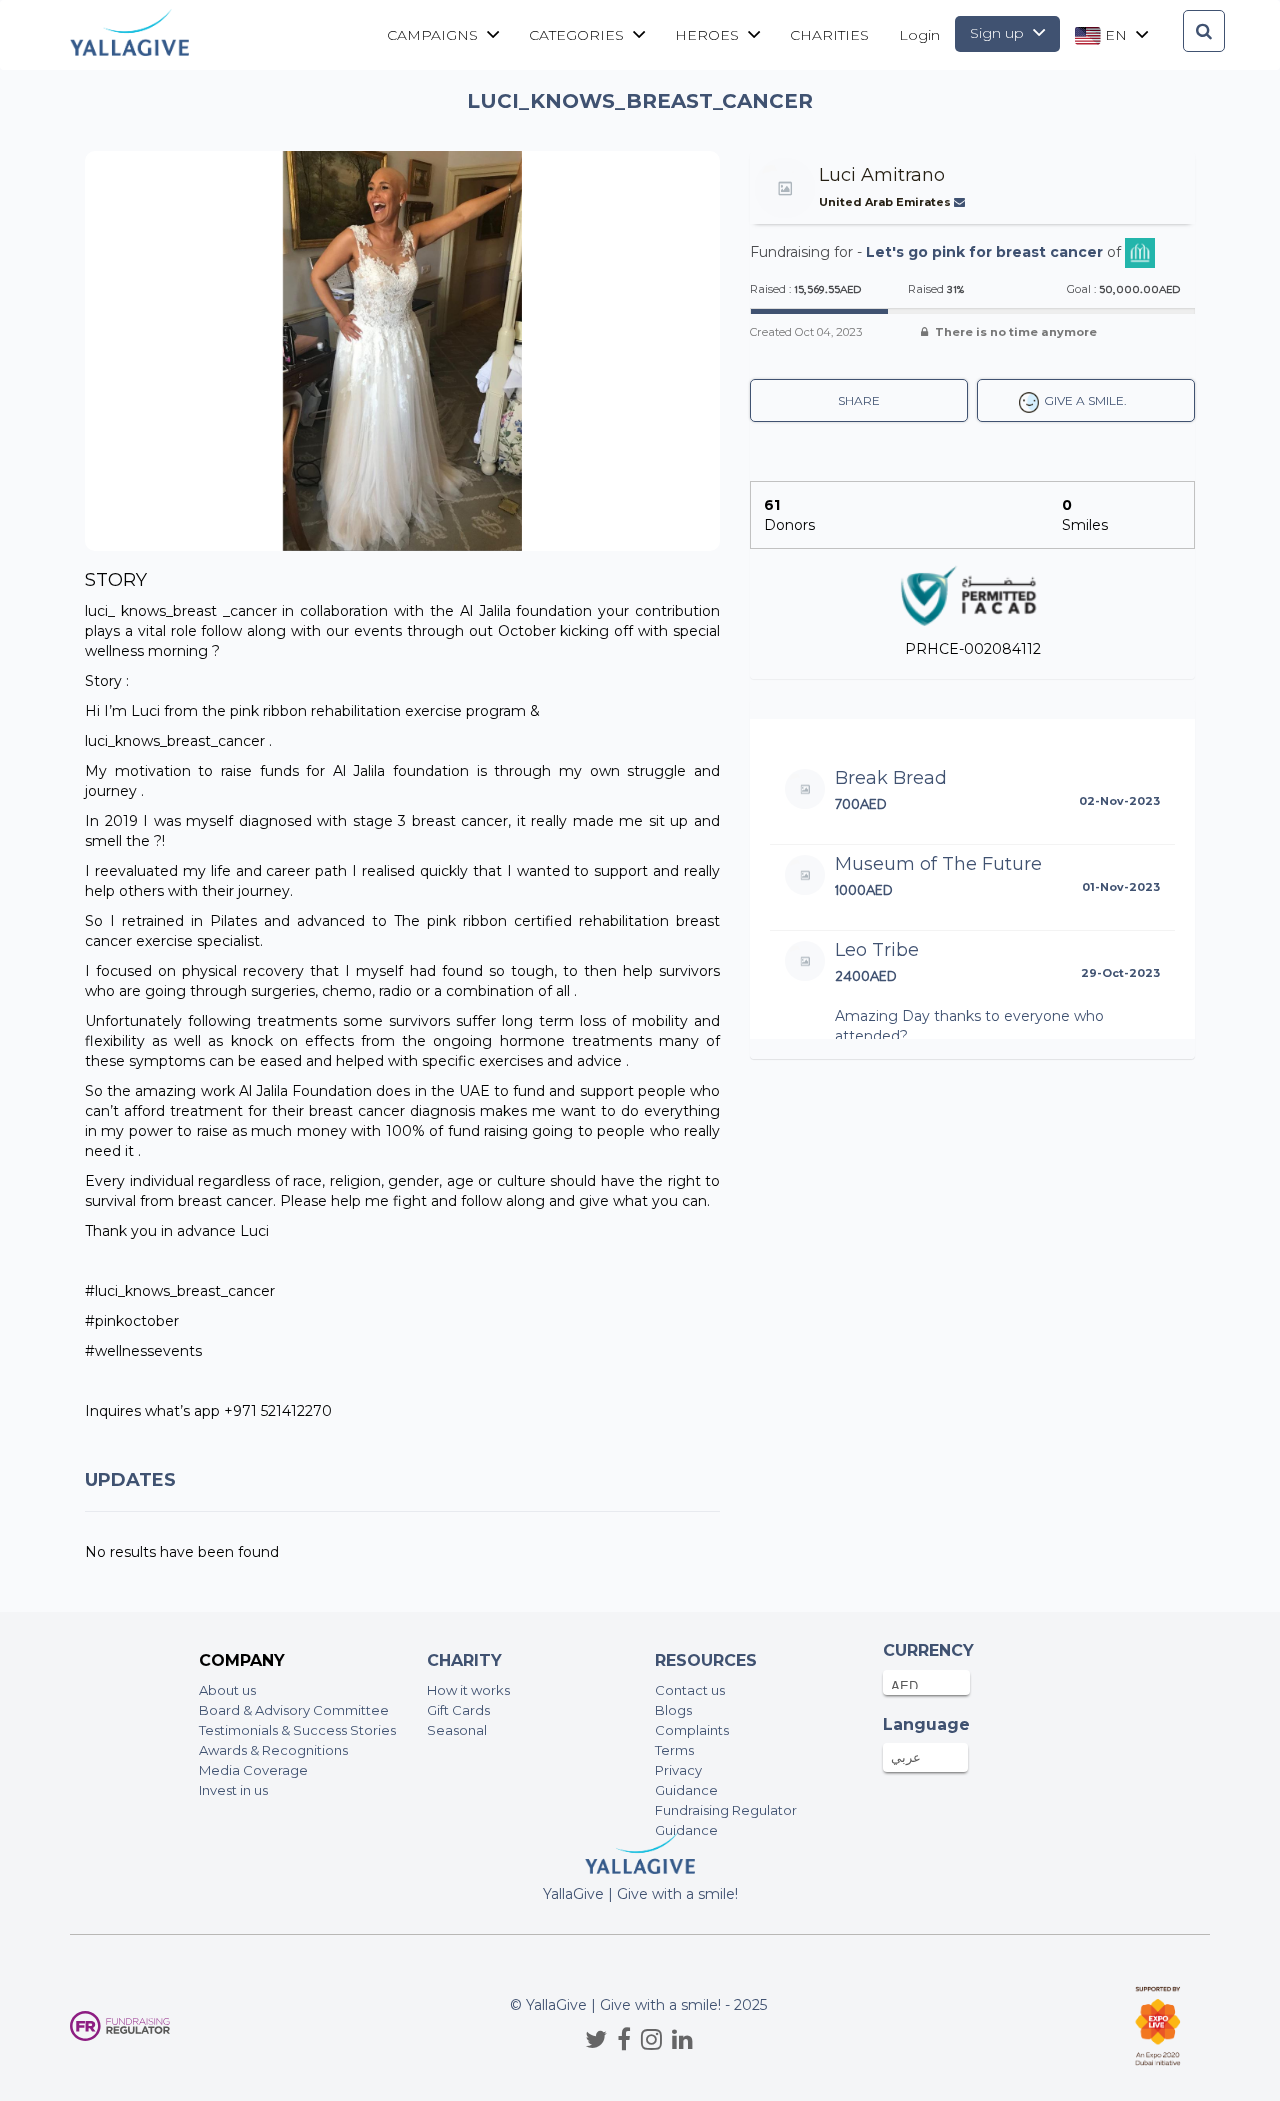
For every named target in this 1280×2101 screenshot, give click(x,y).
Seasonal (457, 1730)
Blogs (673, 1710)
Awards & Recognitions (273, 1750)
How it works (468, 1690)
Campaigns (434, 35)
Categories (578, 35)
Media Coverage (253, 1770)
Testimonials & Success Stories (297, 1730)
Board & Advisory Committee (294, 1710)
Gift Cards (458, 1710)
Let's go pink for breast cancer (984, 252)
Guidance (686, 1790)
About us (227, 1690)
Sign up (999, 33)
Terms (674, 1750)
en (1116, 35)
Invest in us (233, 1790)
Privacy (678, 1770)
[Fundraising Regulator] (120, 2026)
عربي (906, 1757)
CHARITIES (829, 35)
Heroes (709, 35)
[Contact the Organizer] (961, 202)
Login (919, 35)
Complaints (692, 1730)
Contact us (690, 1690)
